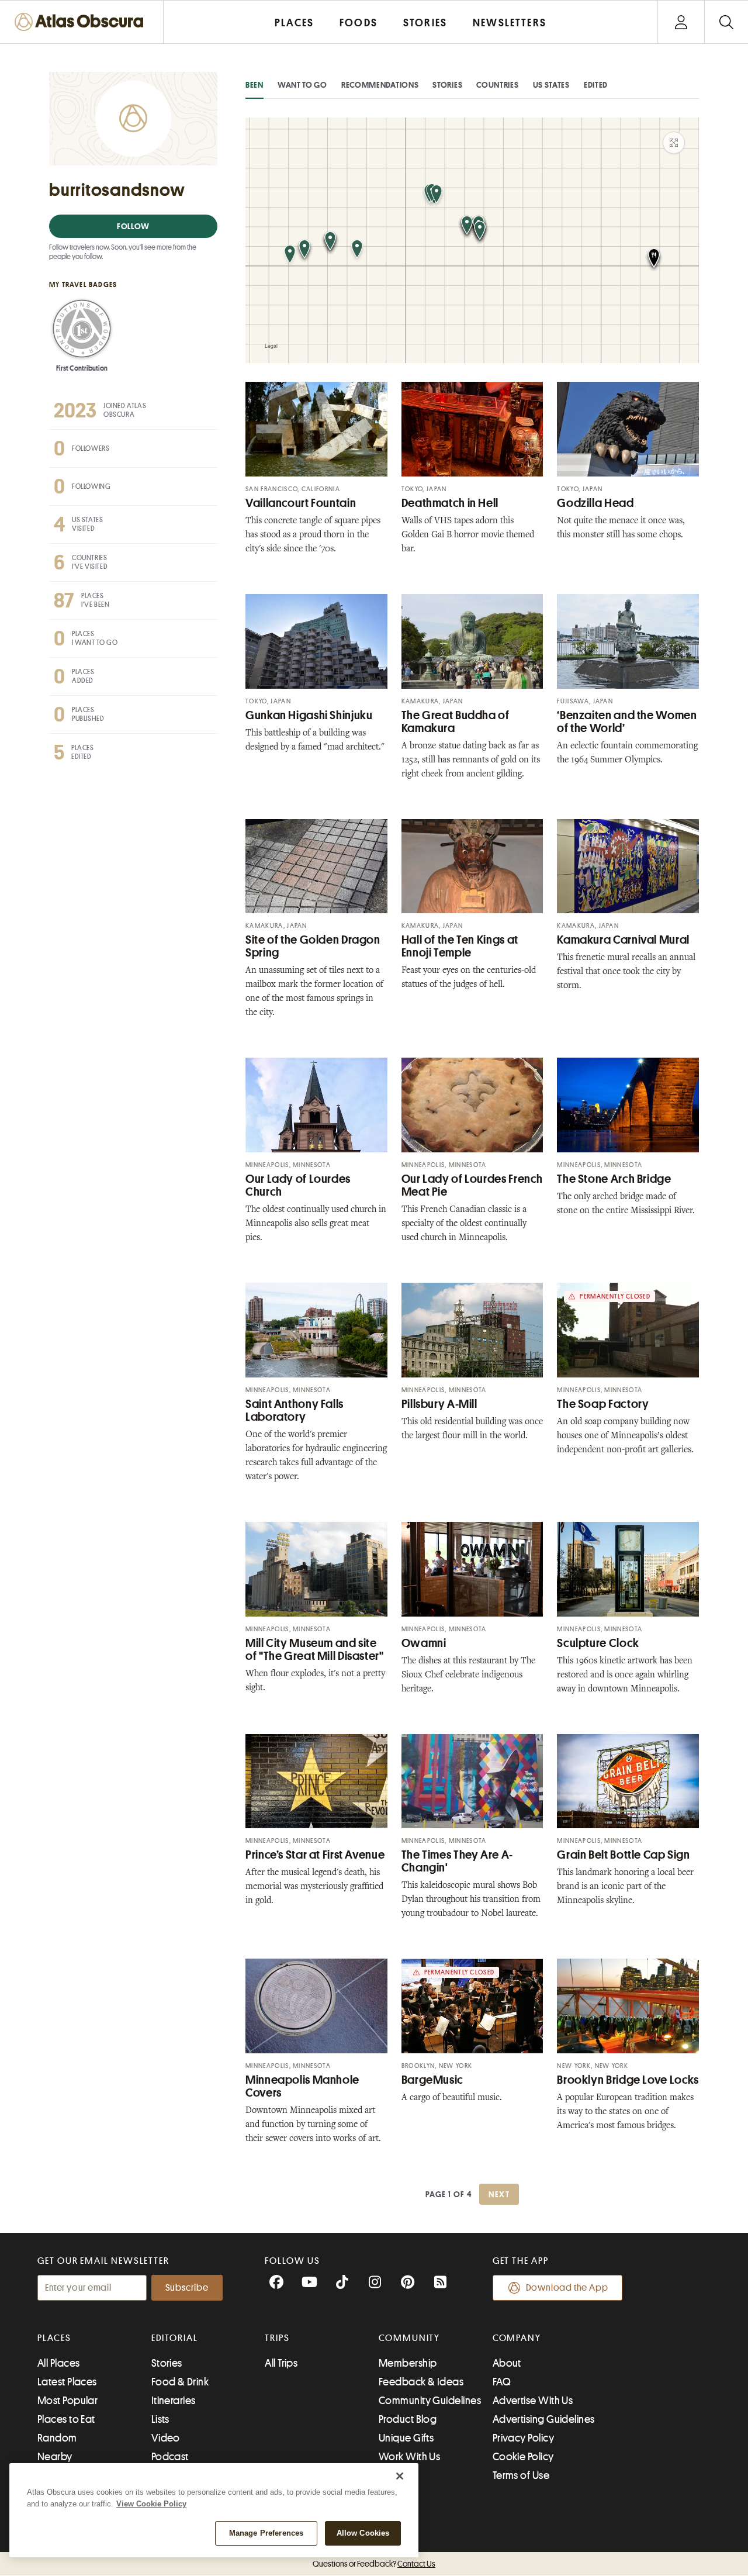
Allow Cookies (363, 2533)
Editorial (175, 2338)
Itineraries (174, 2401)
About (507, 2363)
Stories (447, 85)
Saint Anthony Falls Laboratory (295, 1410)
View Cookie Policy (151, 2504)
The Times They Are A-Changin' (457, 1861)
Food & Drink (180, 2382)
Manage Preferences (266, 2533)
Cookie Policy (523, 2457)
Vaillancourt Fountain (301, 503)
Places (54, 2338)
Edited (596, 85)
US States (551, 85)
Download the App (567, 2288)
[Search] (726, 22)
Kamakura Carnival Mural (623, 940)
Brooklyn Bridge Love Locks (628, 2080)
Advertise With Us (533, 2401)
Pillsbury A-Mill (439, 1404)
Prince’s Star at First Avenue (315, 1855)
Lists (160, 2419)
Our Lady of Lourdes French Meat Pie (472, 1185)
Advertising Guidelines (544, 2419)
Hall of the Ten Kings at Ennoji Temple (460, 946)
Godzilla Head (595, 503)
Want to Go (302, 85)
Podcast (170, 2457)
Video (166, 2438)
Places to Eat (66, 2419)
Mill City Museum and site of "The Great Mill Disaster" (315, 1650)
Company (517, 2338)
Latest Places (67, 2382)
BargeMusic (432, 2080)
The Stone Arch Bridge (614, 1179)
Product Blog (408, 2419)
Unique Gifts (406, 2438)
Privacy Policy (523, 2438)
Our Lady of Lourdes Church (298, 1185)
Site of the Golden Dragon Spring (313, 946)
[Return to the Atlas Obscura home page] (82, 22)
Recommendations (380, 85)
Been (254, 85)
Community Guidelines (430, 2401)
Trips (277, 2338)
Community (409, 2338)
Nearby (55, 2457)
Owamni (424, 1643)
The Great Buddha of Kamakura (456, 722)
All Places (59, 2363)
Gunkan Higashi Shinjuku (309, 715)
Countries (497, 85)
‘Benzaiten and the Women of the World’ (627, 722)
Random (57, 2438)
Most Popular (67, 2401)
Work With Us (409, 2457)
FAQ (502, 2382)
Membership (408, 2363)
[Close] (400, 2476)
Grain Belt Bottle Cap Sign (623, 1855)
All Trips (281, 2363)
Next (499, 2194)
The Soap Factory (603, 1404)
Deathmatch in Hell (450, 503)
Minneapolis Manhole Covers (302, 2086)
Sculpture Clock (598, 1643)
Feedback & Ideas (421, 2382)
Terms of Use (521, 2475)
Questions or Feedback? (374, 2564)
